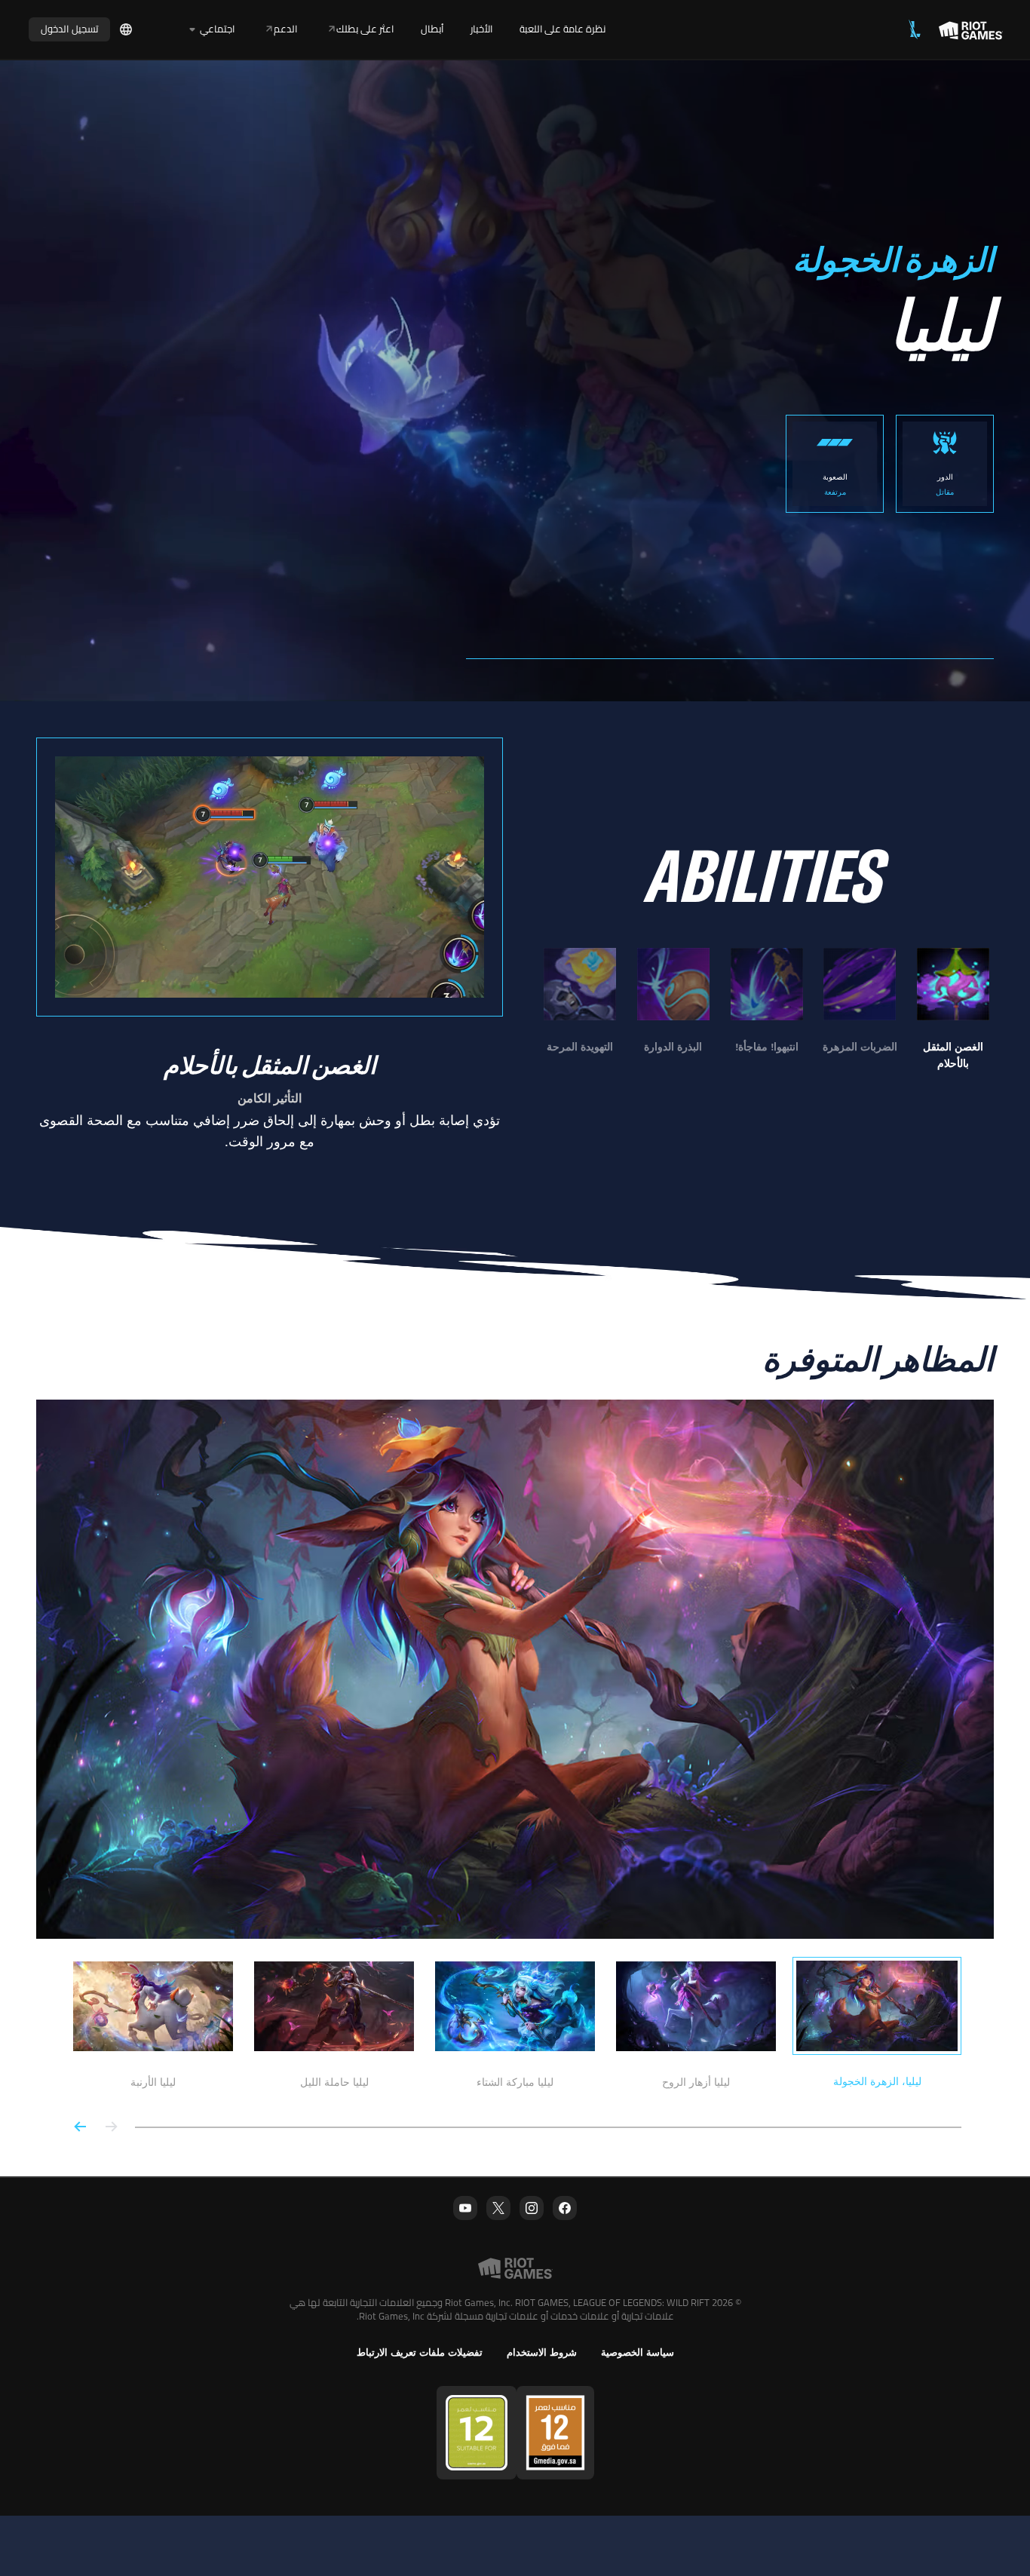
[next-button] (81, 2128)
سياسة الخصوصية (638, 2352)
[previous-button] (111, 2128)
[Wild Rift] (915, 29)
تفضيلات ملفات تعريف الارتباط (420, 2352)
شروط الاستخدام (542, 2352)
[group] (766, 1010)
